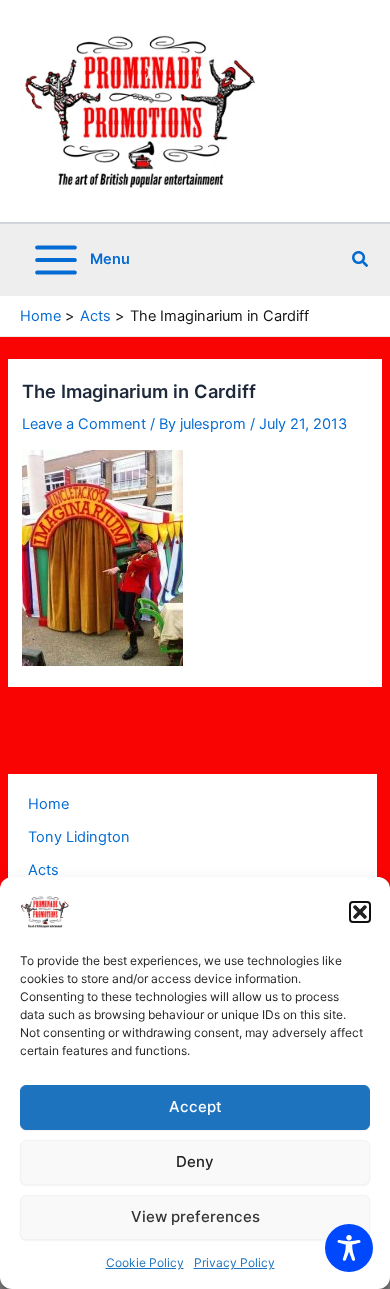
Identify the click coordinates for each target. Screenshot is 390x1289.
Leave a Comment (84, 424)
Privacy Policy (234, 1262)
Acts (43, 870)
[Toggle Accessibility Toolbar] (349, 1248)
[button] (360, 912)
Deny (195, 1161)
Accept (195, 1106)
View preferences (195, 1216)
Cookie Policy (145, 1262)
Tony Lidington (79, 837)
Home (48, 804)
